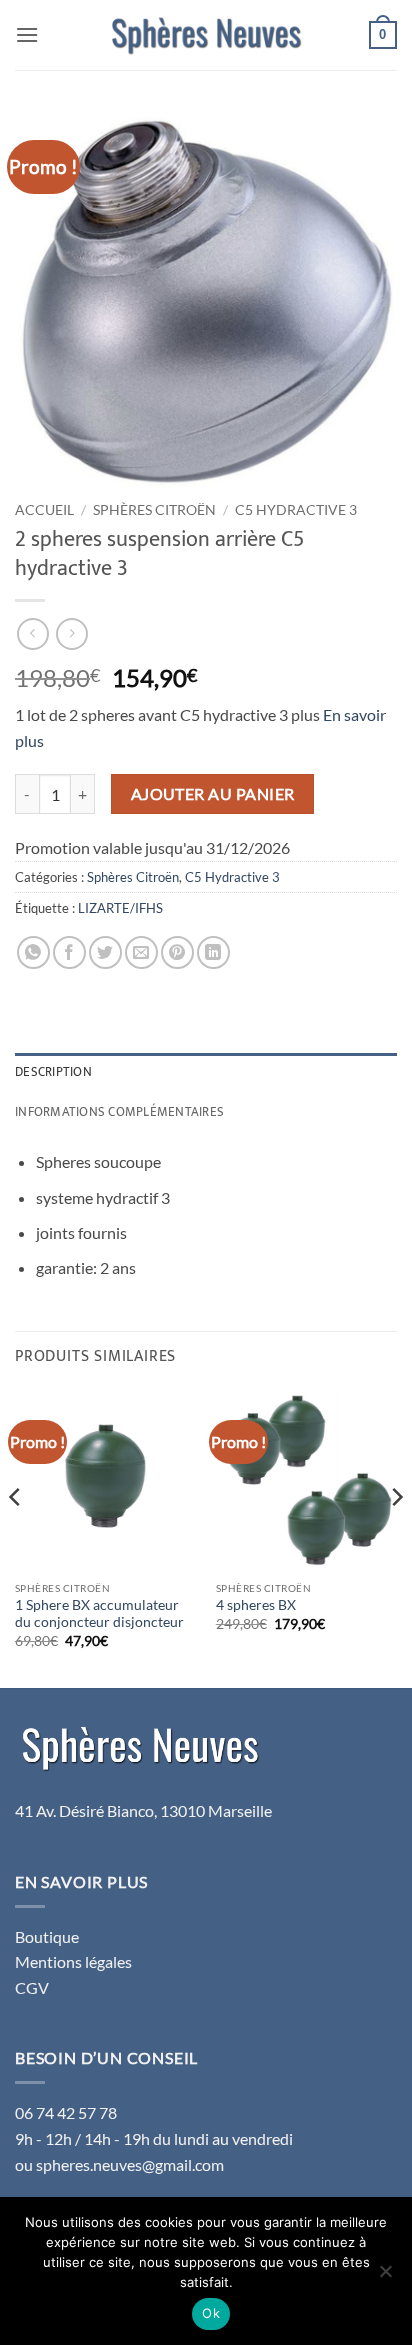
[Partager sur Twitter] (105, 952)
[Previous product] (71, 633)
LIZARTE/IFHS (120, 908)
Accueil (44, 510)
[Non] (385, 2277)
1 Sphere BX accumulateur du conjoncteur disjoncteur (99, 1614)
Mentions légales (73, 1961)
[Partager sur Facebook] (69, 952)
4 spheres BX (256, 1605)
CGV (32, 1987)
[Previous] (16, 1537)
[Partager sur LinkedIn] (213, 952)
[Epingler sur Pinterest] (177, 952)
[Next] (396, 1537)
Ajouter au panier (213, 794)
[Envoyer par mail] (141, 952)
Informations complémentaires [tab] (119, 1112)
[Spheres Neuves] (206, 34)
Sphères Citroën (154, 510)
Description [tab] (53, 1072)
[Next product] (32, 633)
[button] (27, 34)
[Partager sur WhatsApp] (33, 952)
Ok (211, 2313)
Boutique (47, 1936)
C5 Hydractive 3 (296, 510)
